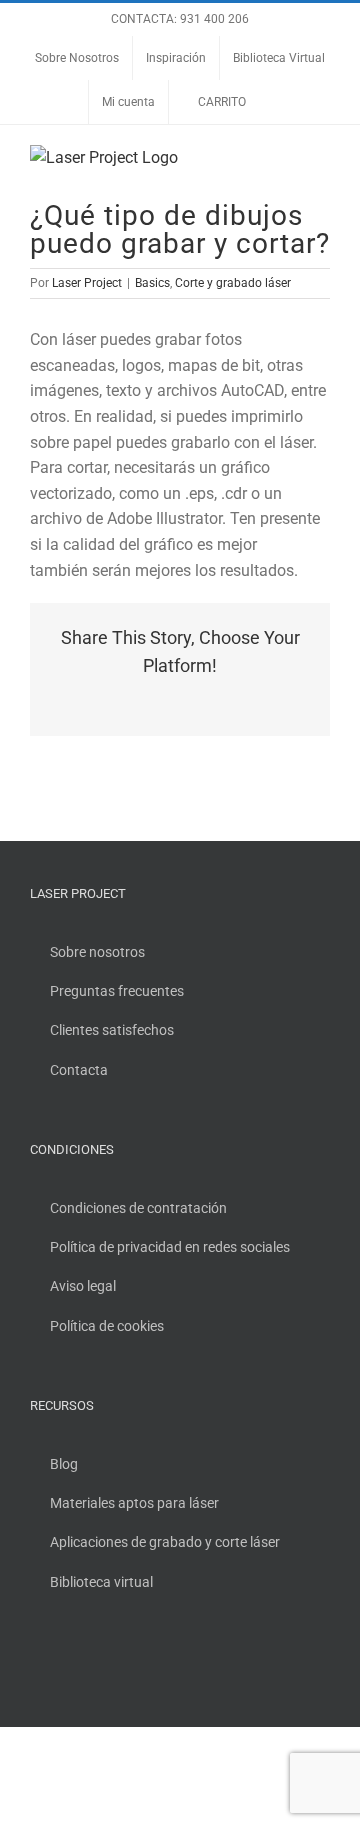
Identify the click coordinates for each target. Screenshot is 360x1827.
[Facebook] (36, 1665)
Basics (152, 283)
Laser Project (87, 283)
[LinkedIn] (117, 1665)
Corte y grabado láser (233, 283)
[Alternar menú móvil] (322, 155)
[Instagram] (90, 1665)
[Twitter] (63, 1665)
